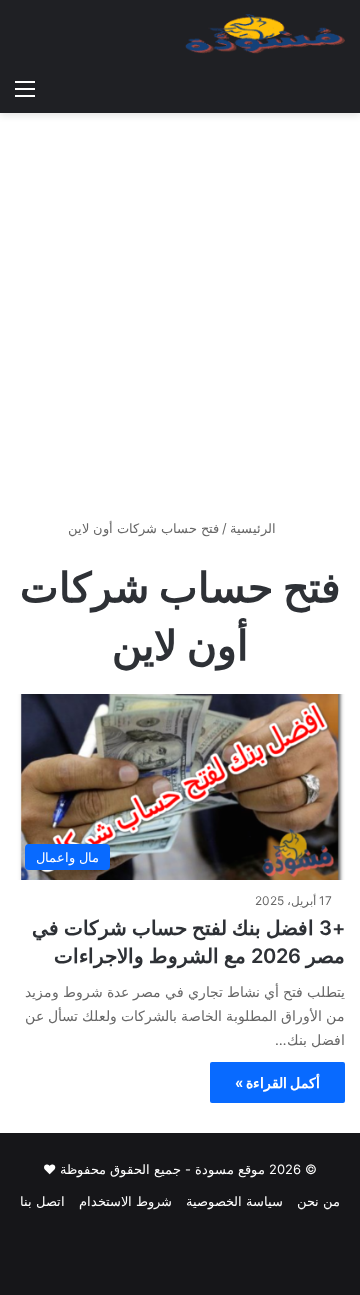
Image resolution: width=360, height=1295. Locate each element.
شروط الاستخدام (125, 1201)
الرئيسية (255, 528)
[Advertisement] (180, 323)
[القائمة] (25, 88)
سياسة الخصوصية (234, 1201)
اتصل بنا (42, 1201)
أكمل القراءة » (277, 1082)
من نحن (318, 1201)
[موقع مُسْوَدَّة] (265, 34)
